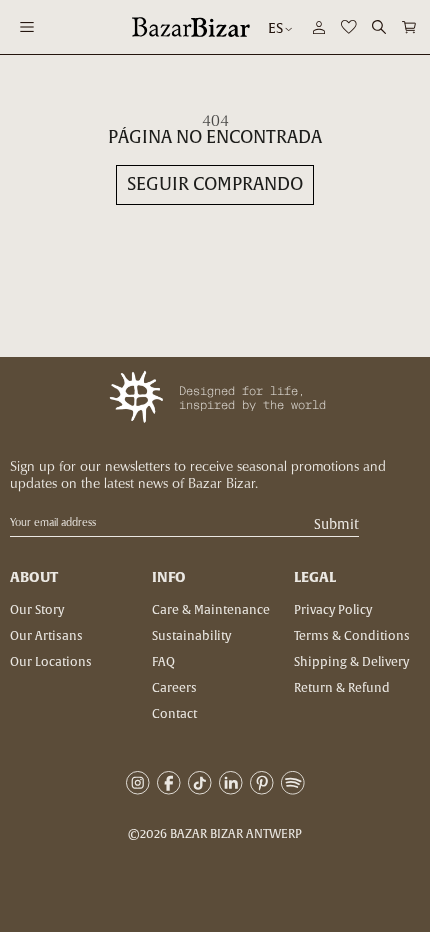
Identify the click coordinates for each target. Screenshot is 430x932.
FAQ (163, 662)
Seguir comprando (215, 184)
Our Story (37, 610)
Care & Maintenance (211, 610)
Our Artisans (46, 636)
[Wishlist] (349, 27)
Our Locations (51, 662)
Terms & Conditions (352, 636)
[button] (409, 27)
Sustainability (191, 636)
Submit (336, 525)
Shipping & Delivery (351, 662)
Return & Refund (342, 688)
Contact (174, 714)
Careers (174, 688)
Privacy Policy (333, 610)
